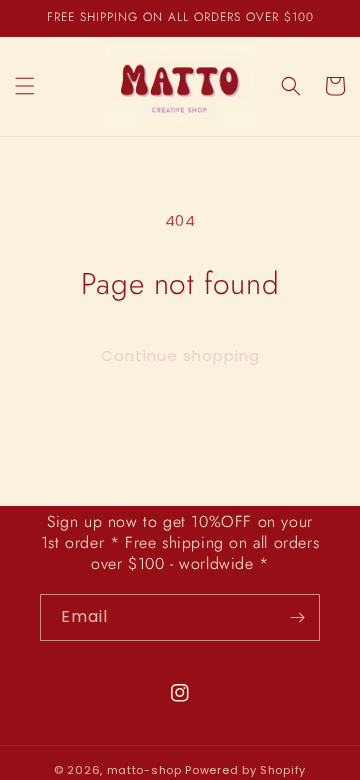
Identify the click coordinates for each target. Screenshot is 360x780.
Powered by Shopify (245, 770)
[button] (25, 86)
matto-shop (144, 770)
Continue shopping (180, 355)
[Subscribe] (297, 617)
